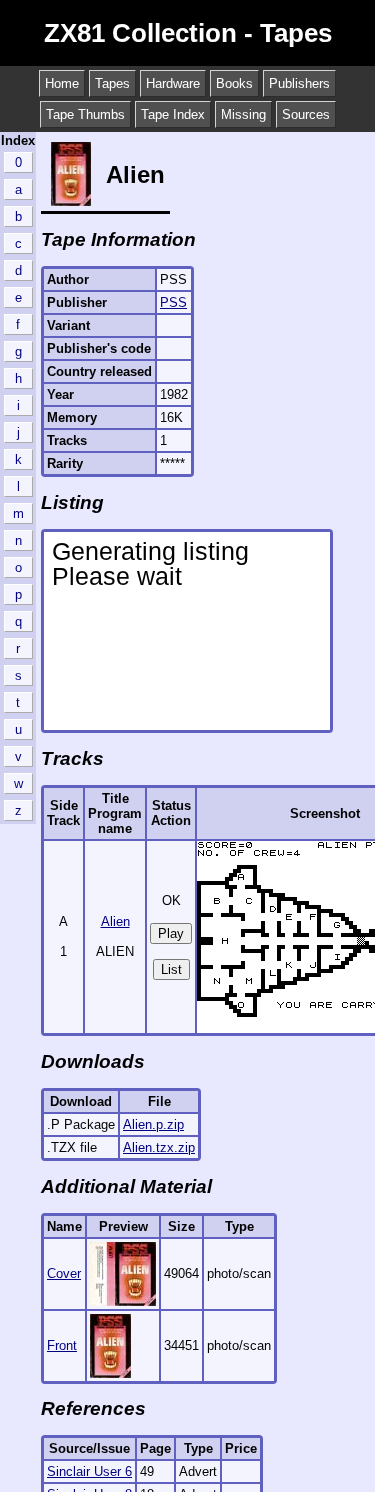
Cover (64, 1273)
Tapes (112, 83)
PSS (173, 302)
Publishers (299, 83)
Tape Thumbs (85, 114)
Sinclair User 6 (89, 1471)
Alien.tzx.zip (159, 1147)
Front (62, 1345)
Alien (115, 921)
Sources (306, 114)
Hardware (173, 83)
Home (62, 83)
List (171, 969)
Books (234, 83)
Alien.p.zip (153, 1124)
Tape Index (173, 114)
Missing (243, 114)
